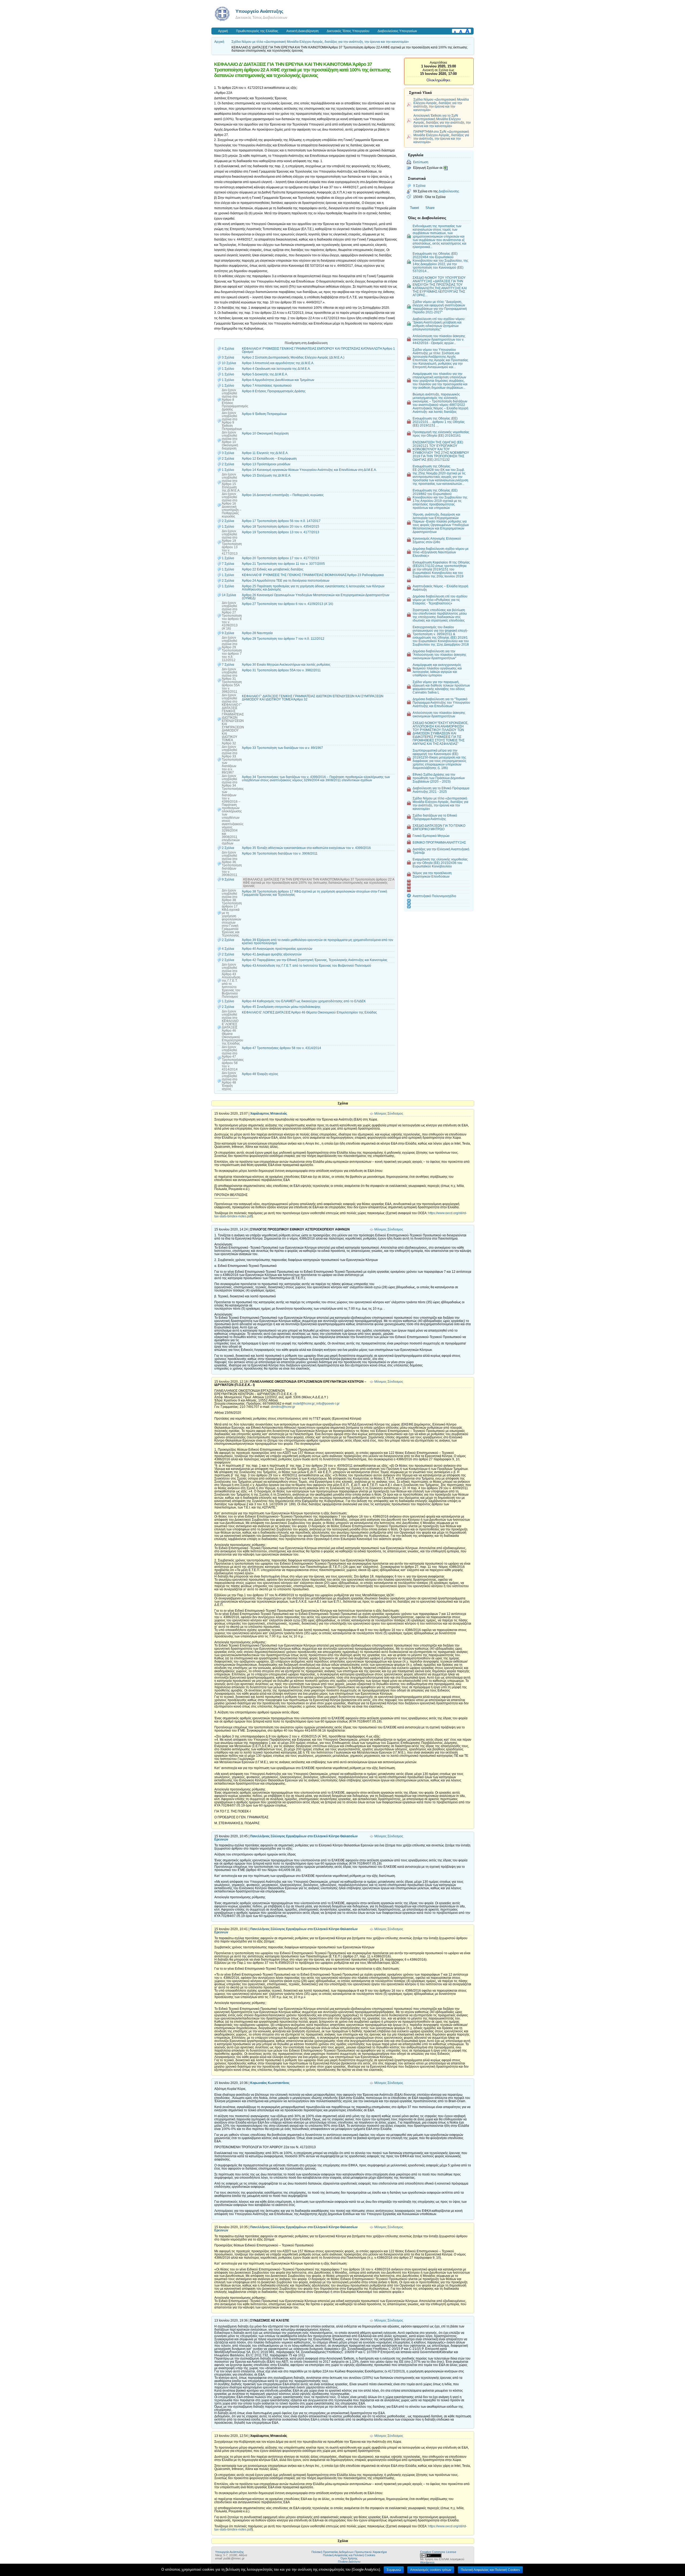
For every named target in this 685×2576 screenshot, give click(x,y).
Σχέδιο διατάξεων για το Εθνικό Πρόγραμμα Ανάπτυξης (435, 817)
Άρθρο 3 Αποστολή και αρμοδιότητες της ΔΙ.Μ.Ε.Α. (278, 363)
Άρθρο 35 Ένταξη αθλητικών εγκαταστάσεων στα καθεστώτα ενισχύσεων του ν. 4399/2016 (306, 848)
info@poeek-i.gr (328, 1404)
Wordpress (427, 2562)
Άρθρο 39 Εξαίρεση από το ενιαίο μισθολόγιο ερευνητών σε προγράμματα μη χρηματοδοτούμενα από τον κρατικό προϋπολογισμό (317, 942)
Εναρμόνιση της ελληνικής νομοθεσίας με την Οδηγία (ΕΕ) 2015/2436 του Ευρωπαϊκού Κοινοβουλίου (440, 863)
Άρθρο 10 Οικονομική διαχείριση (265, 433)
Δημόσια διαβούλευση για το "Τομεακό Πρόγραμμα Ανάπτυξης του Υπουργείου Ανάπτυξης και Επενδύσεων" (441, 702)
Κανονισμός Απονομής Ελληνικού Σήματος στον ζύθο (437, 540)
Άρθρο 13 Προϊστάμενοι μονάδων (266, 464)
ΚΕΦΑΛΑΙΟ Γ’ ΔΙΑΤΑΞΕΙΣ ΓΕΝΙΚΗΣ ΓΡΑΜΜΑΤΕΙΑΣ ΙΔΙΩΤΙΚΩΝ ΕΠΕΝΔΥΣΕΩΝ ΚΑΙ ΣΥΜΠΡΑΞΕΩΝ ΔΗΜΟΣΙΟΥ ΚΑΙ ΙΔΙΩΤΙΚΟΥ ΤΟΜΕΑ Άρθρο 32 (313, 698)
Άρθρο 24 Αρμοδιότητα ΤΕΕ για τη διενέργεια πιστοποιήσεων (286, 581)
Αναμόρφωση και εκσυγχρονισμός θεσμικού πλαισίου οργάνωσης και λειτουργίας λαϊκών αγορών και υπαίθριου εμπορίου (437, 670)
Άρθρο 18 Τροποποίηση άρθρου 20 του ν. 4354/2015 (281, 527)
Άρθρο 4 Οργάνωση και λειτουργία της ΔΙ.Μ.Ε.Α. (276, 369)
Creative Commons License (438, 2552)
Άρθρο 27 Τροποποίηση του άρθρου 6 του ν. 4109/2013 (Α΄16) (288, 604)
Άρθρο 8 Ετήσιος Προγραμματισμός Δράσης (274, 391)
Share (430, 208)
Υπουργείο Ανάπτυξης (259, 11)
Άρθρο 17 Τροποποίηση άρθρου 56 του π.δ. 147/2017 (281, 521)
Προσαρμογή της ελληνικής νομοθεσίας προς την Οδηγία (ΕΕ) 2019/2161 (441, 434)
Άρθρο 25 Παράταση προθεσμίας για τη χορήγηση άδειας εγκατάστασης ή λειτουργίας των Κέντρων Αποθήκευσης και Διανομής (313, 588)
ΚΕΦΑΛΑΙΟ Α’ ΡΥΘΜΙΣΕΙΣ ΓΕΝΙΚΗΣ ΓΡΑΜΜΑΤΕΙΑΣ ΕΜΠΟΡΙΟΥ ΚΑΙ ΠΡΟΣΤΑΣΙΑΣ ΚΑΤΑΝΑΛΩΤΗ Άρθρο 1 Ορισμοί (318, 350)
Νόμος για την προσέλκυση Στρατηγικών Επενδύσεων (432, 875)
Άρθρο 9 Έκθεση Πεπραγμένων (264, 414)
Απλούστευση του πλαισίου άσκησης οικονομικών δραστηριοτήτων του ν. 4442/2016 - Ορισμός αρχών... (439, 339)
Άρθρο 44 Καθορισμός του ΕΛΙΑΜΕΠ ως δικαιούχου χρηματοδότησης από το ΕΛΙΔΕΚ (304, 1001)
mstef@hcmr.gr (304, 1404)
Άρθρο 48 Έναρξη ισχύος (260, 1074)
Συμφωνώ (394, 2570)
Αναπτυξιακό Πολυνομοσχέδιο (434, 896)
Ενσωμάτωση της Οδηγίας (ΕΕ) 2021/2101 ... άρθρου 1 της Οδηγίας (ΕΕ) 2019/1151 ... (439, 422)
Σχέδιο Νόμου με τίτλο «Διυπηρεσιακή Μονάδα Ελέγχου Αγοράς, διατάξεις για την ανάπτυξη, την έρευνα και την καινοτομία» (320, 42)
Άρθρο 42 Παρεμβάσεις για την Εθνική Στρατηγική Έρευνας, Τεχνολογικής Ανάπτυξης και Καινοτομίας (315, 960)
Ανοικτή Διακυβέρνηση (302, 31)
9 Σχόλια (419, 186)
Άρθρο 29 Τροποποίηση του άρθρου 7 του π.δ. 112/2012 (283, 639)
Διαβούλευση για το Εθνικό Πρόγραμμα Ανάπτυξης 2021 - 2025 (441, 790)
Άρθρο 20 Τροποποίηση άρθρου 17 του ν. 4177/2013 (281, 558)
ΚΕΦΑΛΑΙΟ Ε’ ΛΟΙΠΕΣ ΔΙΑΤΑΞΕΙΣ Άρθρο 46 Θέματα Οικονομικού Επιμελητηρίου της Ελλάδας (309, 1012)
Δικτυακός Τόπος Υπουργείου (348, 31)
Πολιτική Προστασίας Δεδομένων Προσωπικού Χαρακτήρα (349, 2552)
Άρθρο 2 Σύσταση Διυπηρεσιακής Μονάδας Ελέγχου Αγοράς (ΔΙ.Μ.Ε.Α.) (293, 357)
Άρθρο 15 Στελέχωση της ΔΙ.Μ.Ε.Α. (267, 475)
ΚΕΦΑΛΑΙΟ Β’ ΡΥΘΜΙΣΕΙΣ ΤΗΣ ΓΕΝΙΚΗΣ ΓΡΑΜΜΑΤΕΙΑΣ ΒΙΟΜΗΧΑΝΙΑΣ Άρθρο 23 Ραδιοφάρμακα (313, 575)
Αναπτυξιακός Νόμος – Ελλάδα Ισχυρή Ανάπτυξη (440, 588)
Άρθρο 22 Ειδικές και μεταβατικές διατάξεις (273, 569)
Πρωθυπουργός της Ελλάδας (257, 31)
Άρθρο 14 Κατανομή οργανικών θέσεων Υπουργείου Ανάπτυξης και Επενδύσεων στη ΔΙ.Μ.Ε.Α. (309, 470)
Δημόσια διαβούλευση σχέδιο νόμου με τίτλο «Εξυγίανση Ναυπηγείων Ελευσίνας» (441, 552)
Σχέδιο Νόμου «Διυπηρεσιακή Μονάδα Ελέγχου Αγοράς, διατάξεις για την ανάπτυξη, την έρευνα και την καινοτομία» (441, 105)
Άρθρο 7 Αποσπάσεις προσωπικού (267, 386)
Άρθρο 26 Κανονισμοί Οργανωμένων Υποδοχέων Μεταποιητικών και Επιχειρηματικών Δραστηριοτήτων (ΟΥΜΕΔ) (316, 597)
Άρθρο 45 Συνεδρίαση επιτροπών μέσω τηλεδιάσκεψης (281, 1007)
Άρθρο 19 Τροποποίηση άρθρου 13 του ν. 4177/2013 (281, 532)
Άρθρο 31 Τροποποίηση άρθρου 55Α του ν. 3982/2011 (281, 670)
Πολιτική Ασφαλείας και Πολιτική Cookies (349, 2555)
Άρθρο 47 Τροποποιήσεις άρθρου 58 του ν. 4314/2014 (281, 1048)
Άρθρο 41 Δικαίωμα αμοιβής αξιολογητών (272, 954)
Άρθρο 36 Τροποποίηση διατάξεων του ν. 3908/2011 (280, 853)
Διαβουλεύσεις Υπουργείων (397, 31)
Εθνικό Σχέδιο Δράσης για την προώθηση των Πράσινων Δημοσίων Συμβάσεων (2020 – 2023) (439, 778)
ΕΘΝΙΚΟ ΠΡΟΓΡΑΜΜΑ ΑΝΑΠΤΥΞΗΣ (439, 842)
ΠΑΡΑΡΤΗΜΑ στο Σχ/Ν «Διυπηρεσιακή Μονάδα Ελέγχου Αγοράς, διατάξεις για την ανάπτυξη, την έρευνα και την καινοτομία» (441, 137)
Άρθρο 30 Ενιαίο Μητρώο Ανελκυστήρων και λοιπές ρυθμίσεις (286, 665)
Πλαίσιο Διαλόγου (349, 2562)
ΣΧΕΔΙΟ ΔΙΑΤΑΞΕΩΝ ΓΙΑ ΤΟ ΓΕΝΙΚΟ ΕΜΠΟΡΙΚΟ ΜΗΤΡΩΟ (439, 827)
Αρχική (223, 31)
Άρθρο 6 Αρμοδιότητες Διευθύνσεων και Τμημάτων (278, 380)
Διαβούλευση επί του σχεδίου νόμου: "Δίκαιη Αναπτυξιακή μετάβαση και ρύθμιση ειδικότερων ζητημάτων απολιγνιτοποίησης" (439, 324)
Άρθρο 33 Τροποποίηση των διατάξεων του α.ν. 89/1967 (282, 748)
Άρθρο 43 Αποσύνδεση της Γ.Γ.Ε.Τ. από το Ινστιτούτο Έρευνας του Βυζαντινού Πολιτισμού (307, 966)
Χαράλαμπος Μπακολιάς (269, 1114)
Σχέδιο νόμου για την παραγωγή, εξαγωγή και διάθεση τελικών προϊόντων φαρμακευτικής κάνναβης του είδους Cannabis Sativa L (441, 687)
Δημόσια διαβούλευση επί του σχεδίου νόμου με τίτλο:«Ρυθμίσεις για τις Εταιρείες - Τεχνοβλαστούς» (440, 600)
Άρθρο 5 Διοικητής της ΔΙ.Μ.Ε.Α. (265, 374)
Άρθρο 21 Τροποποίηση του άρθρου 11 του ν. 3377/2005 (283, 564)
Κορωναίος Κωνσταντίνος (270, 2083)
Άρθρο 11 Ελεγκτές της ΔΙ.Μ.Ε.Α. (265, 453)
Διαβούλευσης (449, 191)
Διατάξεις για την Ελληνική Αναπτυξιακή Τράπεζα (441, 851)
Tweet (414, 208)
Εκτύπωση (421, 162)
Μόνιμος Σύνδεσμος (389, 1114)
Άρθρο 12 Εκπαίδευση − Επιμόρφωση (269, 459)
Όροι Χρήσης (349, 2558)
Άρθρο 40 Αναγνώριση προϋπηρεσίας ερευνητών (277, 949)
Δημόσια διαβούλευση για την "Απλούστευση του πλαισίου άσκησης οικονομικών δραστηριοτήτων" (439, 655)
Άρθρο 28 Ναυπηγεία (257, 633)
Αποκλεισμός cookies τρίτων (431, 2570)
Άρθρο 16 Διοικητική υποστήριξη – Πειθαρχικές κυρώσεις (283, 495)
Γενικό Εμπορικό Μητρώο (431, 836)
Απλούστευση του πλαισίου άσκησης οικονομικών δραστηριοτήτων (439, 714)
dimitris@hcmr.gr (283, 1407)
